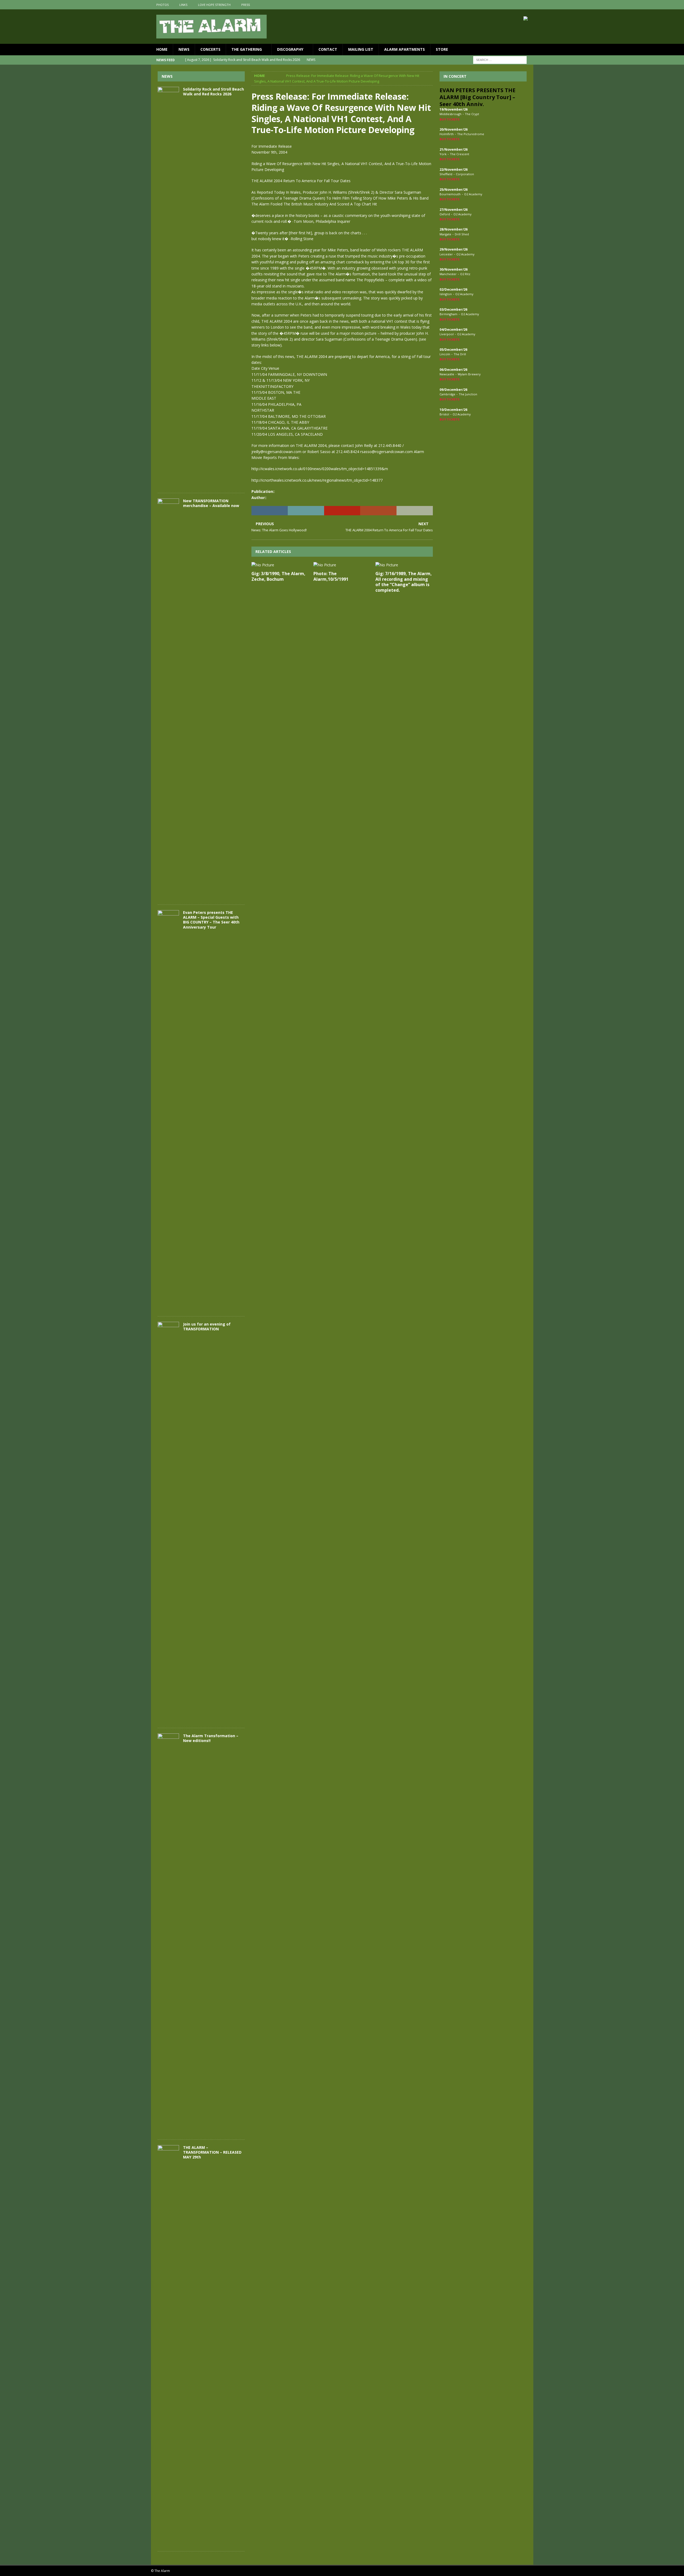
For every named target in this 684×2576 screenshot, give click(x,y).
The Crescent (460, 154)
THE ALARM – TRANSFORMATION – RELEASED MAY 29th (212, 2152)
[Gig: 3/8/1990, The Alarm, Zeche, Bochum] (280, 565)
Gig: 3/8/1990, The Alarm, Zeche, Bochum (278, 576)
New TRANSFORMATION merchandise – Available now (211, 503)
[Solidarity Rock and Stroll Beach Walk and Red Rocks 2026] (168, 287)
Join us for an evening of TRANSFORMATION (207, 1326)
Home (162, 49)
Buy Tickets (450, 119)
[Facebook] (508, 5)
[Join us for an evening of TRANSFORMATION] (168, 1522)
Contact (328, 49)
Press (246, 5)
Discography (290, 49)
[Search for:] (500, 59)
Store (442, 49)
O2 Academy (473, 194)
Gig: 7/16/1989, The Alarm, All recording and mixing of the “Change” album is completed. (404, 582)
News (184, 49)
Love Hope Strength (214, 5)
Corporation (465, 174)
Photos (162, 5)
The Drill (460, 354)
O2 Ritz (465, 274)
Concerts (210, 49)
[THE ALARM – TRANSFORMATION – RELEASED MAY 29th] (168, 2345)
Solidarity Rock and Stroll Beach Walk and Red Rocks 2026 (213, 91)
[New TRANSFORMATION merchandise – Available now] (168, 699)
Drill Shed (462, 234)
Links (183, 5)
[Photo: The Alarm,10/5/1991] (342, 565)
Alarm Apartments (405, 49)
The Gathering (247, 49)
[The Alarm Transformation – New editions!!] (168, 1934)
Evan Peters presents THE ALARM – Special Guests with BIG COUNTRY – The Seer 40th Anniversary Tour (211, 920)
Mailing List (361, 49)
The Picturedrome (471, 134)
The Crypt (472, 114)
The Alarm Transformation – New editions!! (211, 1738)
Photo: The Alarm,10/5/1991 (331, 576)
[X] (518, 5)
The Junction (468, 394)
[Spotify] (529, 5)
